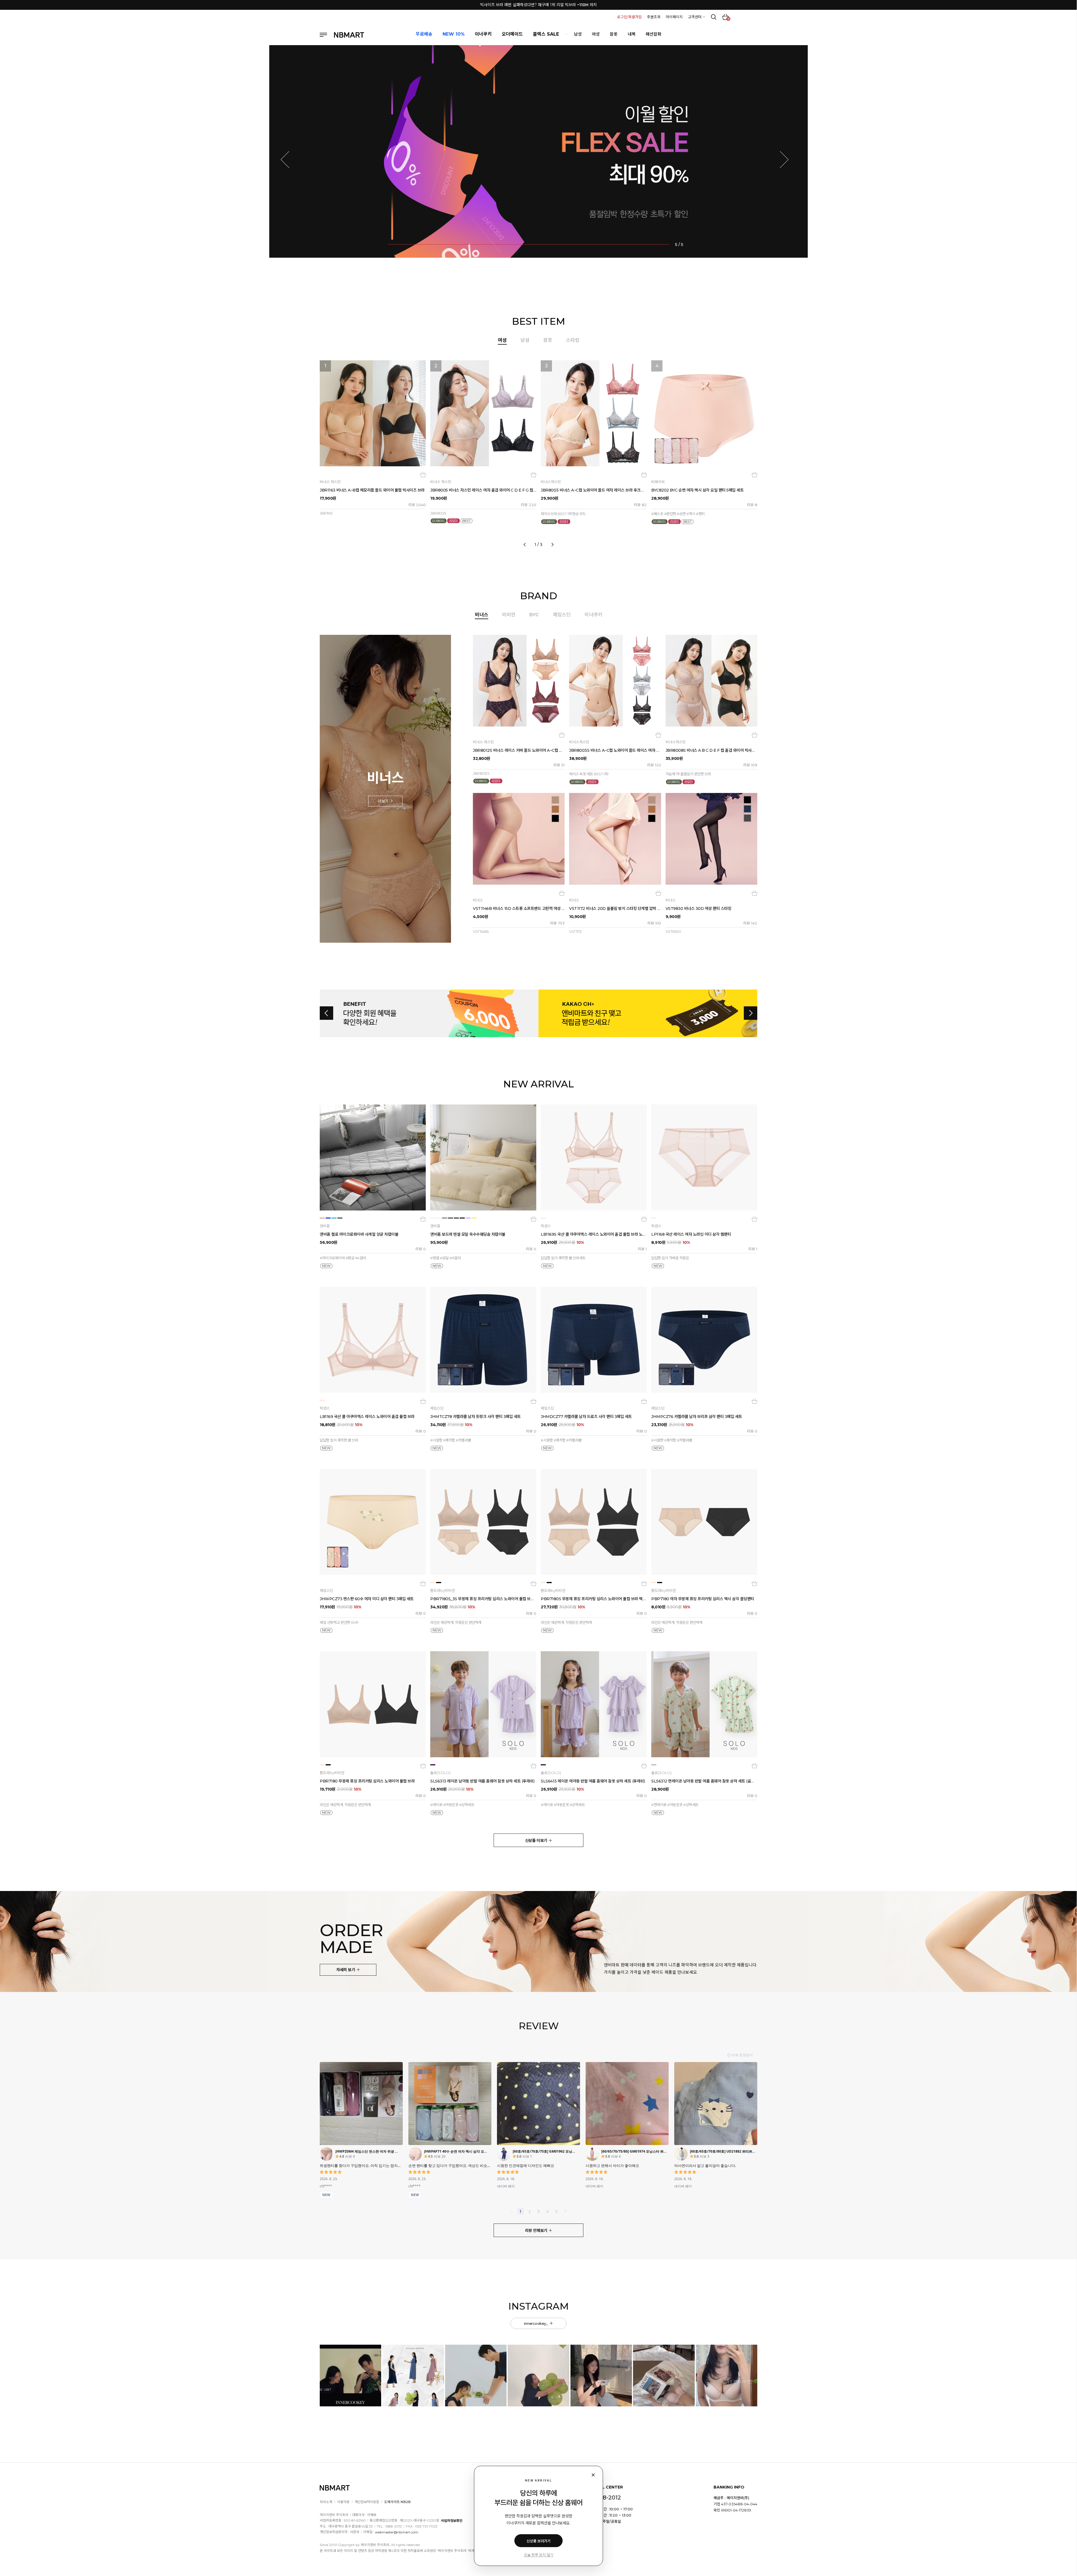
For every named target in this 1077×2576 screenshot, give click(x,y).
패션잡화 (653, 34)
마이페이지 (674, 17)
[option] (538, 451)
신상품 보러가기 (538, 2541)
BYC (534, 615)
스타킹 (573, 340)
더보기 (384, 801)
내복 (632, 34)
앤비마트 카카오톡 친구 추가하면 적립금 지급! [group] (539, 5)
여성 (596, 34)
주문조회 (654, 17)
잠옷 (614, 34)
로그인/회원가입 (629, 17)
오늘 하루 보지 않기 (539, 2555)
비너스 (482, 615)
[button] (289, 160)
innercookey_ (537, 2323)
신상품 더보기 (537, 1841)
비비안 (509, 615)
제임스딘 (562, 615)
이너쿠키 (593, 615)
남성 (578, 34)
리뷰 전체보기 (537, 2231)
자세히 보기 (346, 1970)
